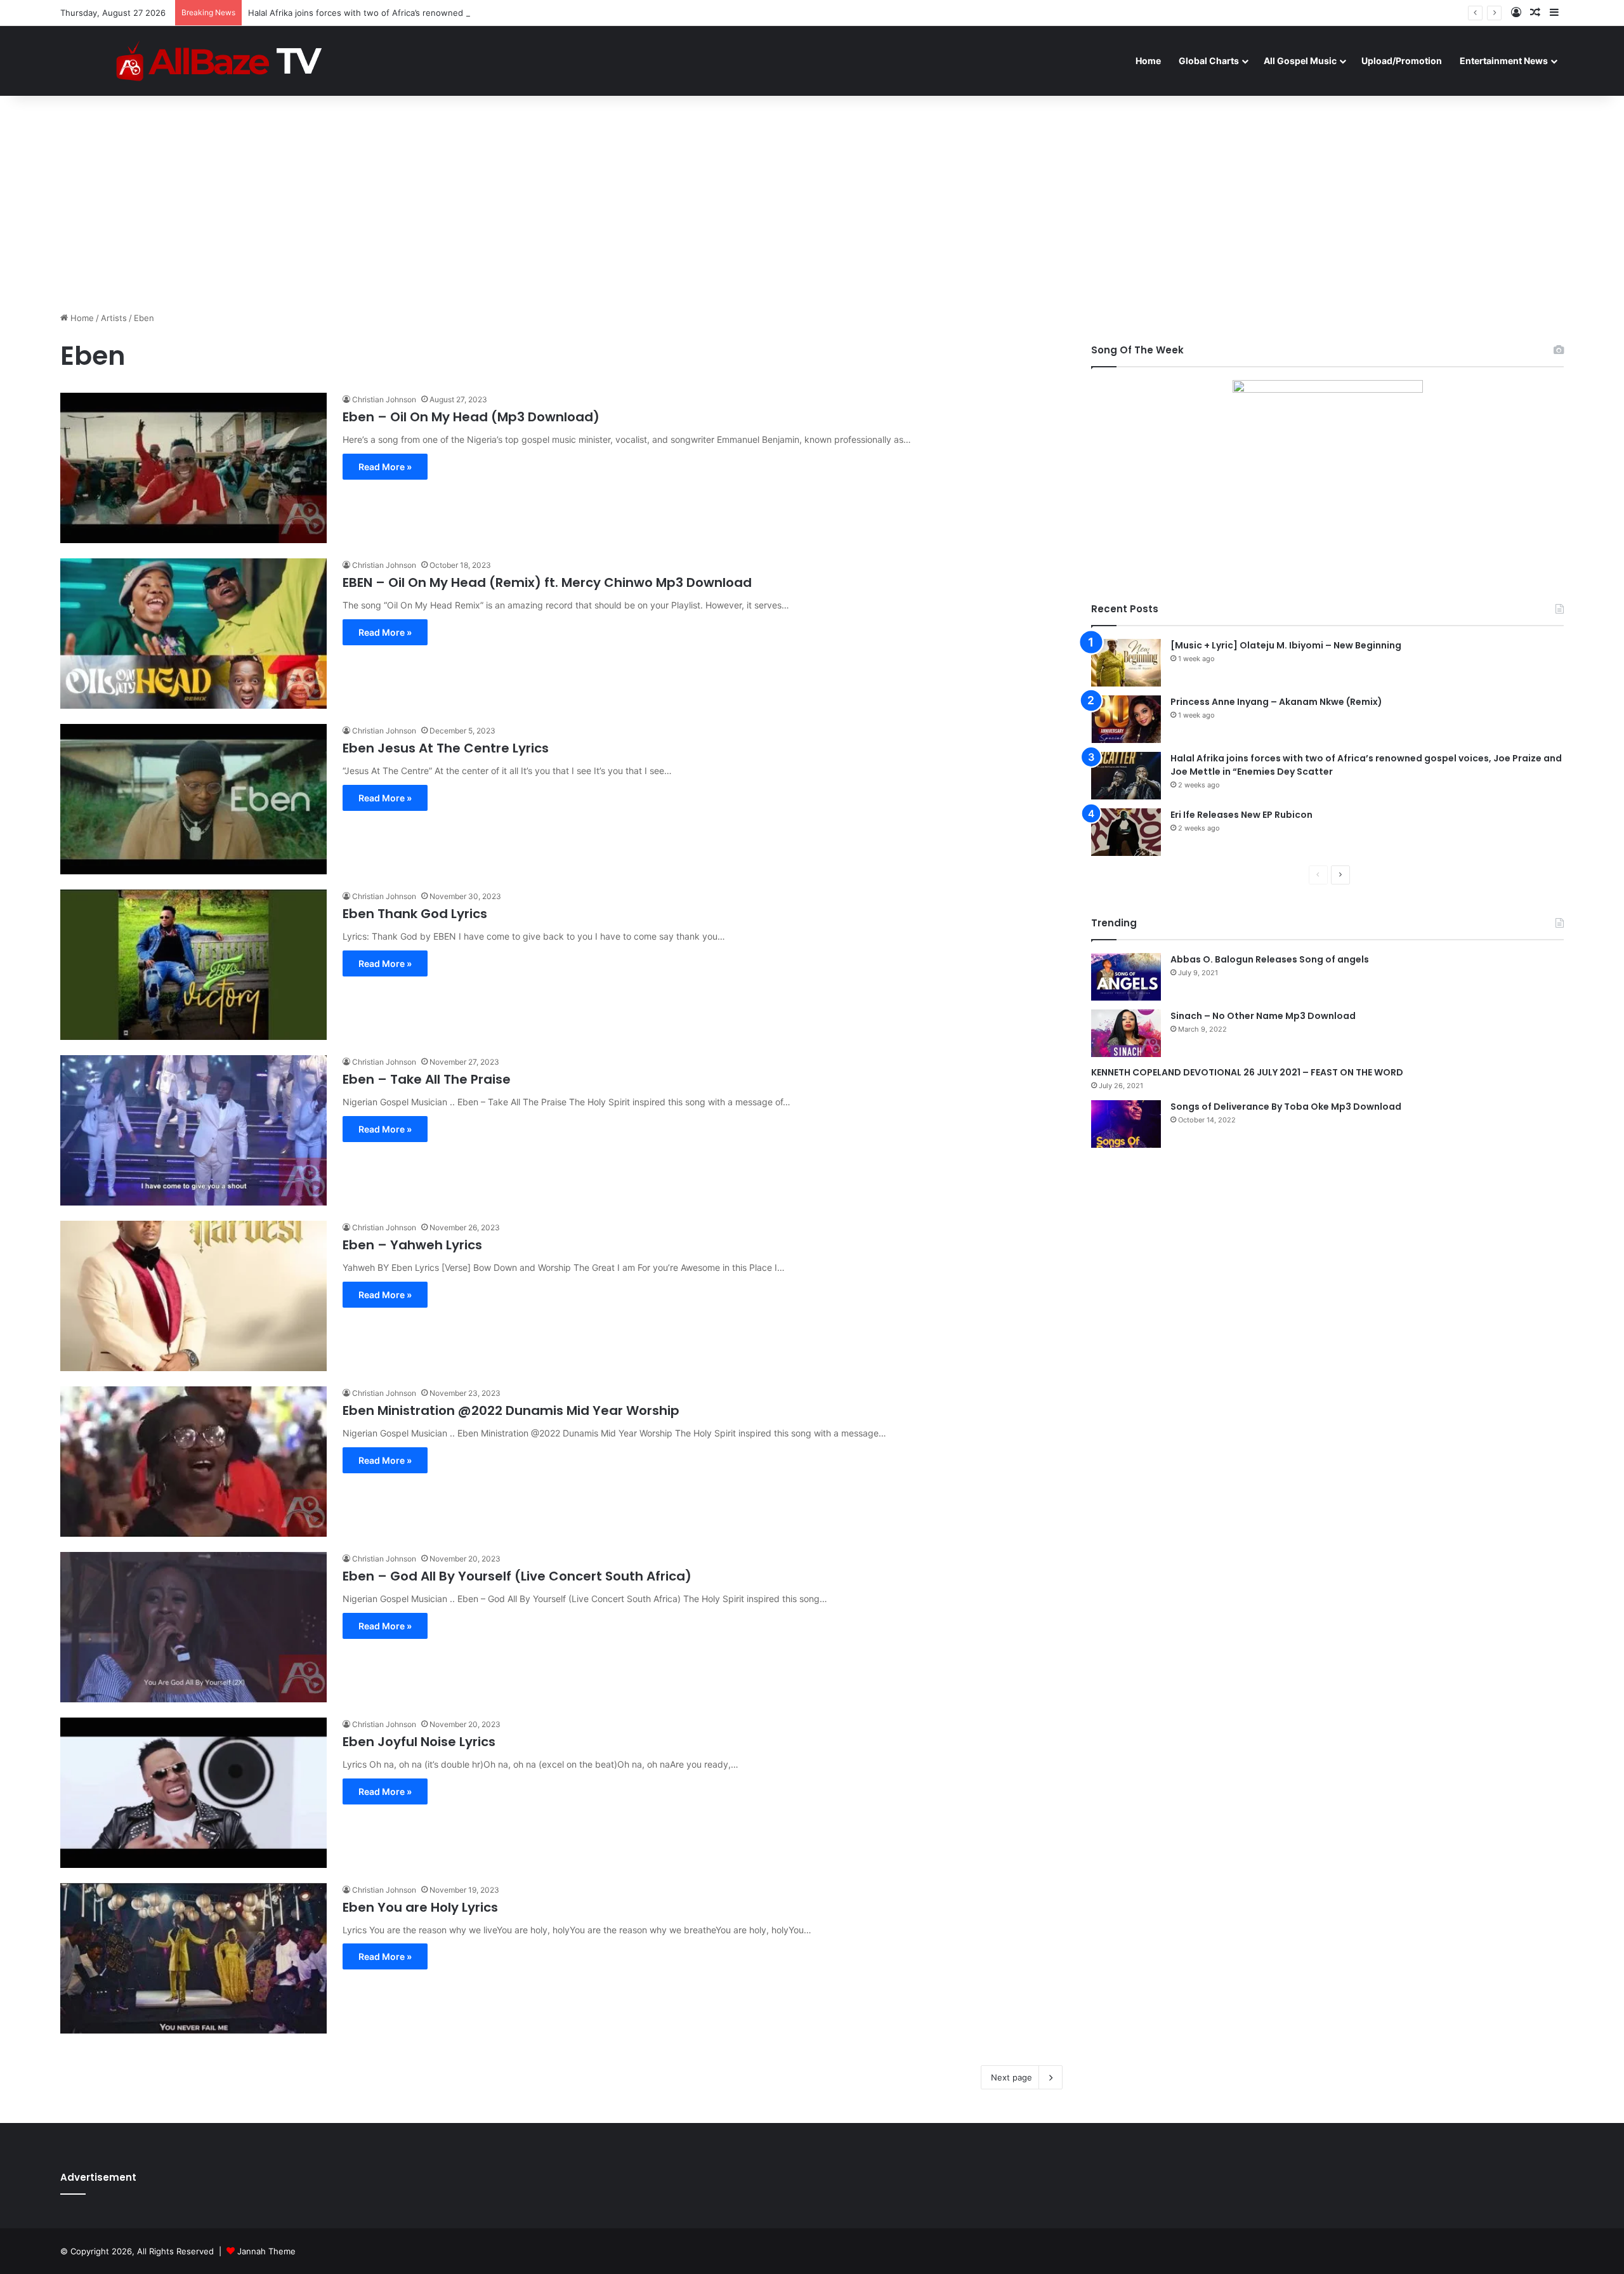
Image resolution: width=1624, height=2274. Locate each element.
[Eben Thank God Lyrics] (193, 965)
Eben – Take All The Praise (427, 1079)
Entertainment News (1504, 61)
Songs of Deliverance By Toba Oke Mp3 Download (1286, 1107)
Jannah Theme (266, 2251)
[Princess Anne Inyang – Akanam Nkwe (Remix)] (1126, 719)
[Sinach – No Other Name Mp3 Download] (1126, 1033)
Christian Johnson (384, 399)
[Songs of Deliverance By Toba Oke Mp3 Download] (1126, 1124)
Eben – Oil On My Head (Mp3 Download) (471, 417)
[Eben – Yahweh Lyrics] (193, 1296)
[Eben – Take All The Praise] (193, 1130)
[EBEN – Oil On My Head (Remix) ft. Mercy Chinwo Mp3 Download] (193, 634)
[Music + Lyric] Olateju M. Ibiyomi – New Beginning (1286, 645)
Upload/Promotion (1402, 61)
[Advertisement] (812, 204)
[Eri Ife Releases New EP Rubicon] (1126, 832)
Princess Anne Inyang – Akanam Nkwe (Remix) (1276, 702)
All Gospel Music (1300, 61)
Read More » (385, 467)
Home (1148, 61)
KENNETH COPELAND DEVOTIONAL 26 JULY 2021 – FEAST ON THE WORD (1247, 1072)
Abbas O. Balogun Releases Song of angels (1270, 959)
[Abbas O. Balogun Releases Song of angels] (1126, 977)
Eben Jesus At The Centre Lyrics (446, 748)
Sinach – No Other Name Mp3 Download (1263, 1016)
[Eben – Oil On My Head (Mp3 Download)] (193, 468)
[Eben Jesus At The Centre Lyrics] (193, 799)
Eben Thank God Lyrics (415, 914)
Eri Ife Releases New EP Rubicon (1241, 815)
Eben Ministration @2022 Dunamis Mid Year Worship (511, 1410)
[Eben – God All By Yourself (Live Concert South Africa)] (193, 1627)
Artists (114, 318)
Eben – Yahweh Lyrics (412, 1245)
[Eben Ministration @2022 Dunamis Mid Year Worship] (193, 1462)
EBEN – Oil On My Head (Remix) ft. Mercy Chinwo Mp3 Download (547, 582)
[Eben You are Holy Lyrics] (193, 1958)
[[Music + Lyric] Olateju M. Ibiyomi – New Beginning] (1126, 663)
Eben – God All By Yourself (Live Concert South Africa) (517, 1576)
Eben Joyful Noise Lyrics (419, 1742)
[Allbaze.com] (219, 61)
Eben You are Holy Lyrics (420, 1907)
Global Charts (1209, 61)
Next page (1012, 2077)
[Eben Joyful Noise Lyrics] (193, 1793)
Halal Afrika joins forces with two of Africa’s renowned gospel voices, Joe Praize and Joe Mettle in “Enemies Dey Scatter (488, 13)
